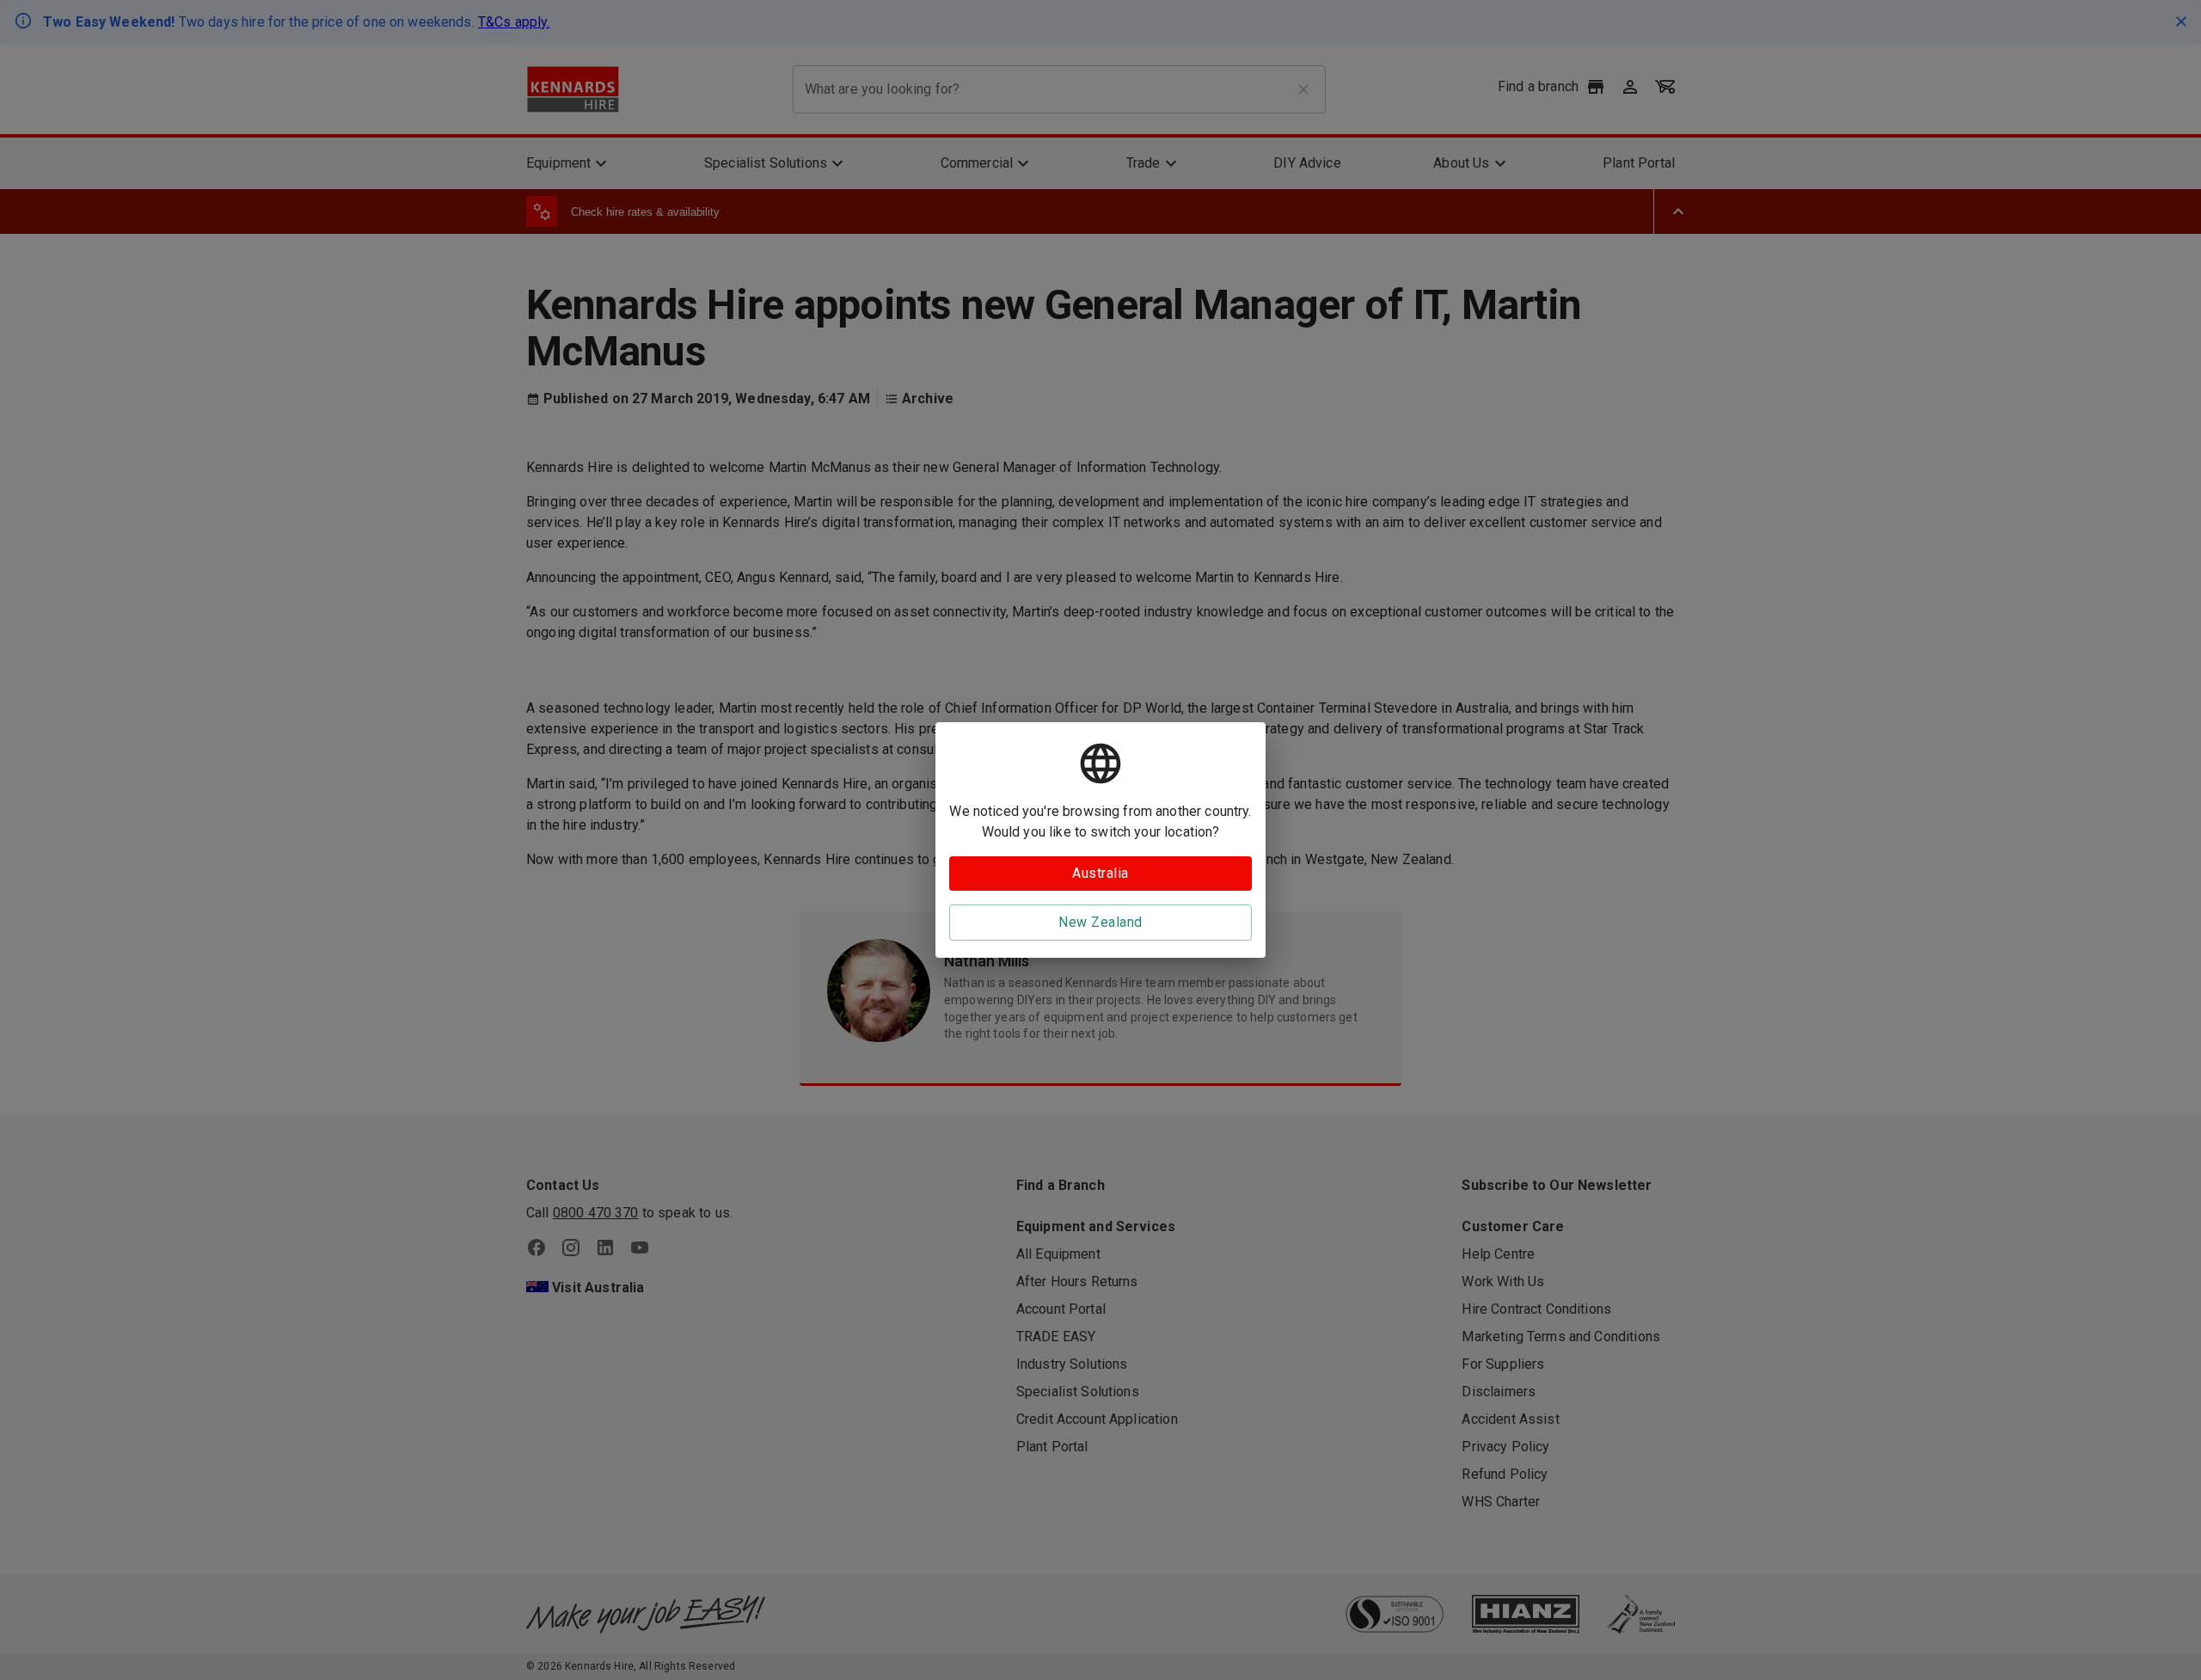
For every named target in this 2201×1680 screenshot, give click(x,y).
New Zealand (1100, 922)
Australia (1100, 873)
